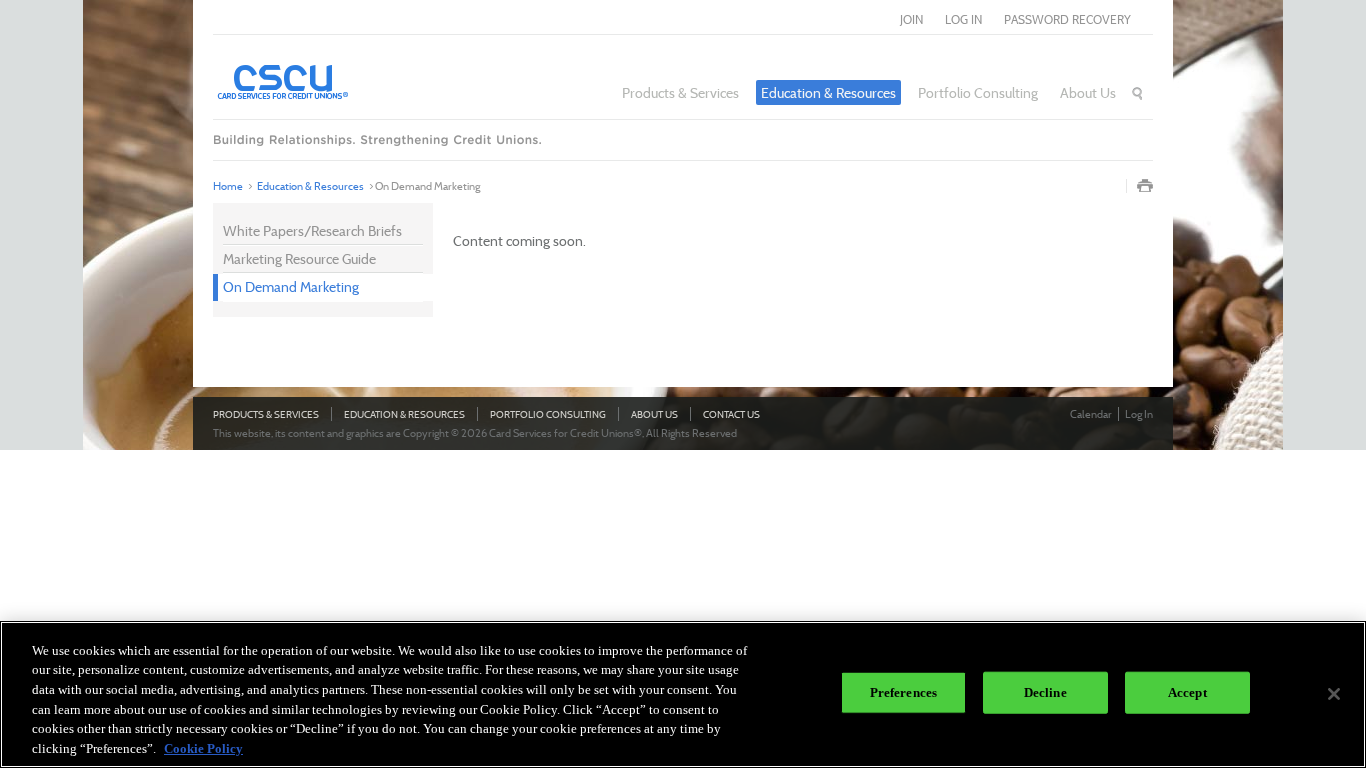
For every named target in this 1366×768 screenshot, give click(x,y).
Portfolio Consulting (978, 92)
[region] (683, 694)
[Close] (1334, 694)
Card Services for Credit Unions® (338, 81)
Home (228, 186)
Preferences (903, 692)
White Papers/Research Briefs (312, 230)
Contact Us (731, 414)
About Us (1088, 92)
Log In (1139, 414)
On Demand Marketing (291, 286)
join (911, 19)
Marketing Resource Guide (299, 258)
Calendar (1091, 414)
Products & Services (680, 92)
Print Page (1145, 186)
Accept (1187, 692)
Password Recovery (1067, 19)
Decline (1045, 692)
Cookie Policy (203, 747)
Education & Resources (828, 92)
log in (963, 19)
